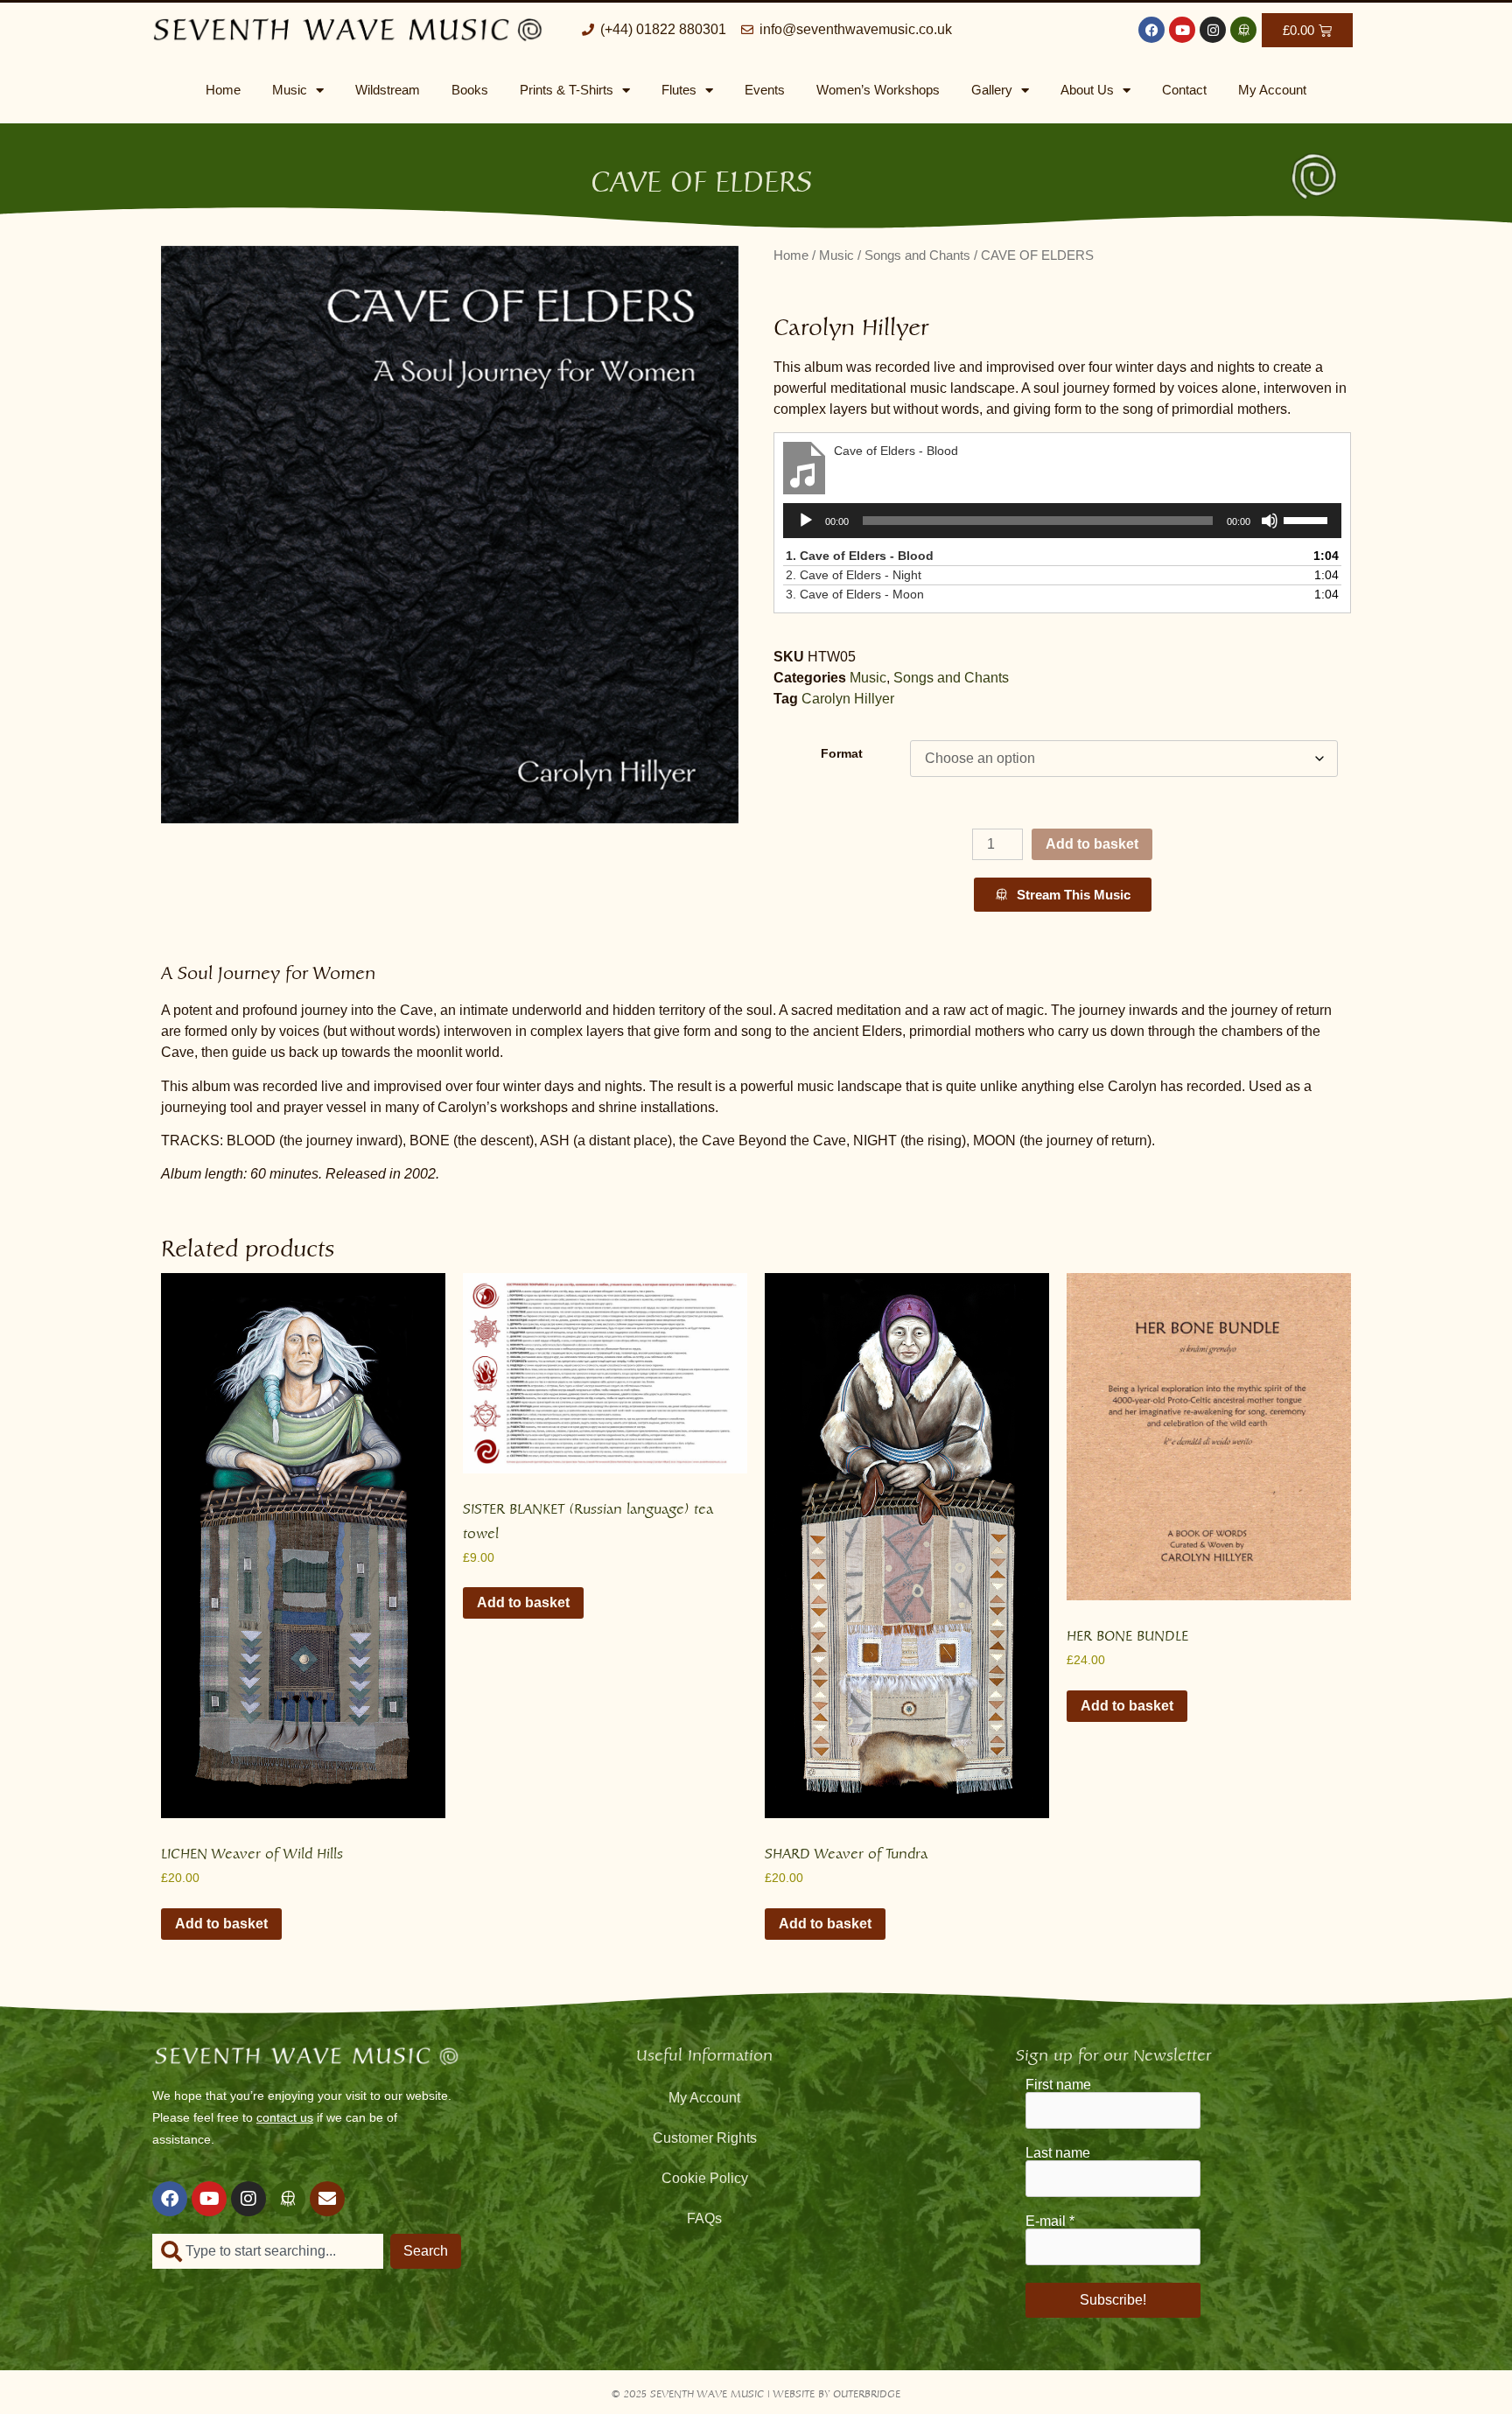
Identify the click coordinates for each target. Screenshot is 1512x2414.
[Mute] (1270, 521)
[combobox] (268, 2251)
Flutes (679, 90)
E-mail (1050, 2222)
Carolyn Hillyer (848, 699)
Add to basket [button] (221, 1924)
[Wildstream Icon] (1243, 30)
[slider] (1308, 519)
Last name (1058, 2153)
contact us (285, 2117)
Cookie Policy (705, 2178)
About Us (1087, 90)
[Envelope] (327, 2199)
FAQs (704, 2218)
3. (855, 594)
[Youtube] (1182, 30)
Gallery (992, 90)
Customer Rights (705, 2138)
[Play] (806, 521)
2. (854, 575)
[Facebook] (1151, 30)
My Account (1272, 90)
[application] (1062, 521)
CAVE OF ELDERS (701, 176)
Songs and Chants (917, 255)
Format (842, 753)
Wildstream (388, 90)
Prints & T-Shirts (567, 90)
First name (1058, 2085)
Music (290, 90)
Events (765, 90)
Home (223, 90)
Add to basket (1092, 844)
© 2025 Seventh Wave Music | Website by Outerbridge (756, 2392)
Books (470, 90)
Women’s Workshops (878, 90)
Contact (1184, 90)
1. (860, 556)
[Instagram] (1213, 30)
